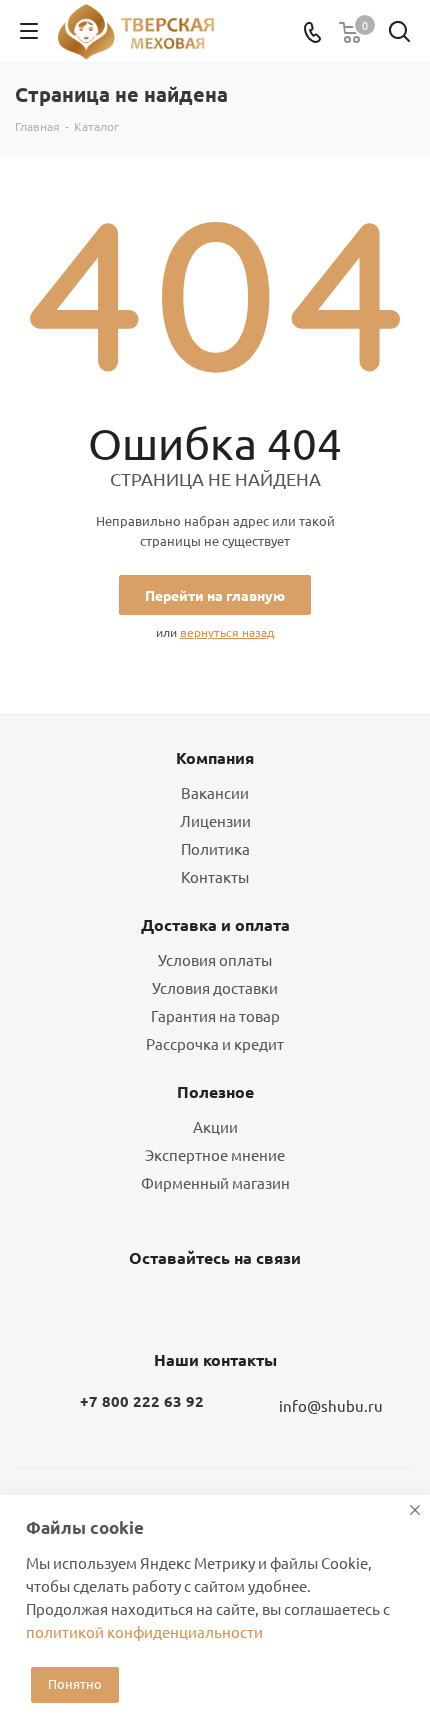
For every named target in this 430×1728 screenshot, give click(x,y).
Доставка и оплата (215, 924)
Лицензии (215, 820)
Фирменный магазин (215, 1182)
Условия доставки (215, 987)
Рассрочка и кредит (215, 1043)
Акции (215, 1126)
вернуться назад (227, 632)
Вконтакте (160, 1305)
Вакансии (215, 792)
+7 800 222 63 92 (142, 1401)
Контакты (215, 876)
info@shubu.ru (331, 1405)
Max (260, 1305)
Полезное (215, 1091)
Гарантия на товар (215, 1015)
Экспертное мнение (215, 1154)
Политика (215, 848)
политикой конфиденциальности (144, 1631)
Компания (215, 757)
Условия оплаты (215, 959)
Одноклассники (210, 1305)
